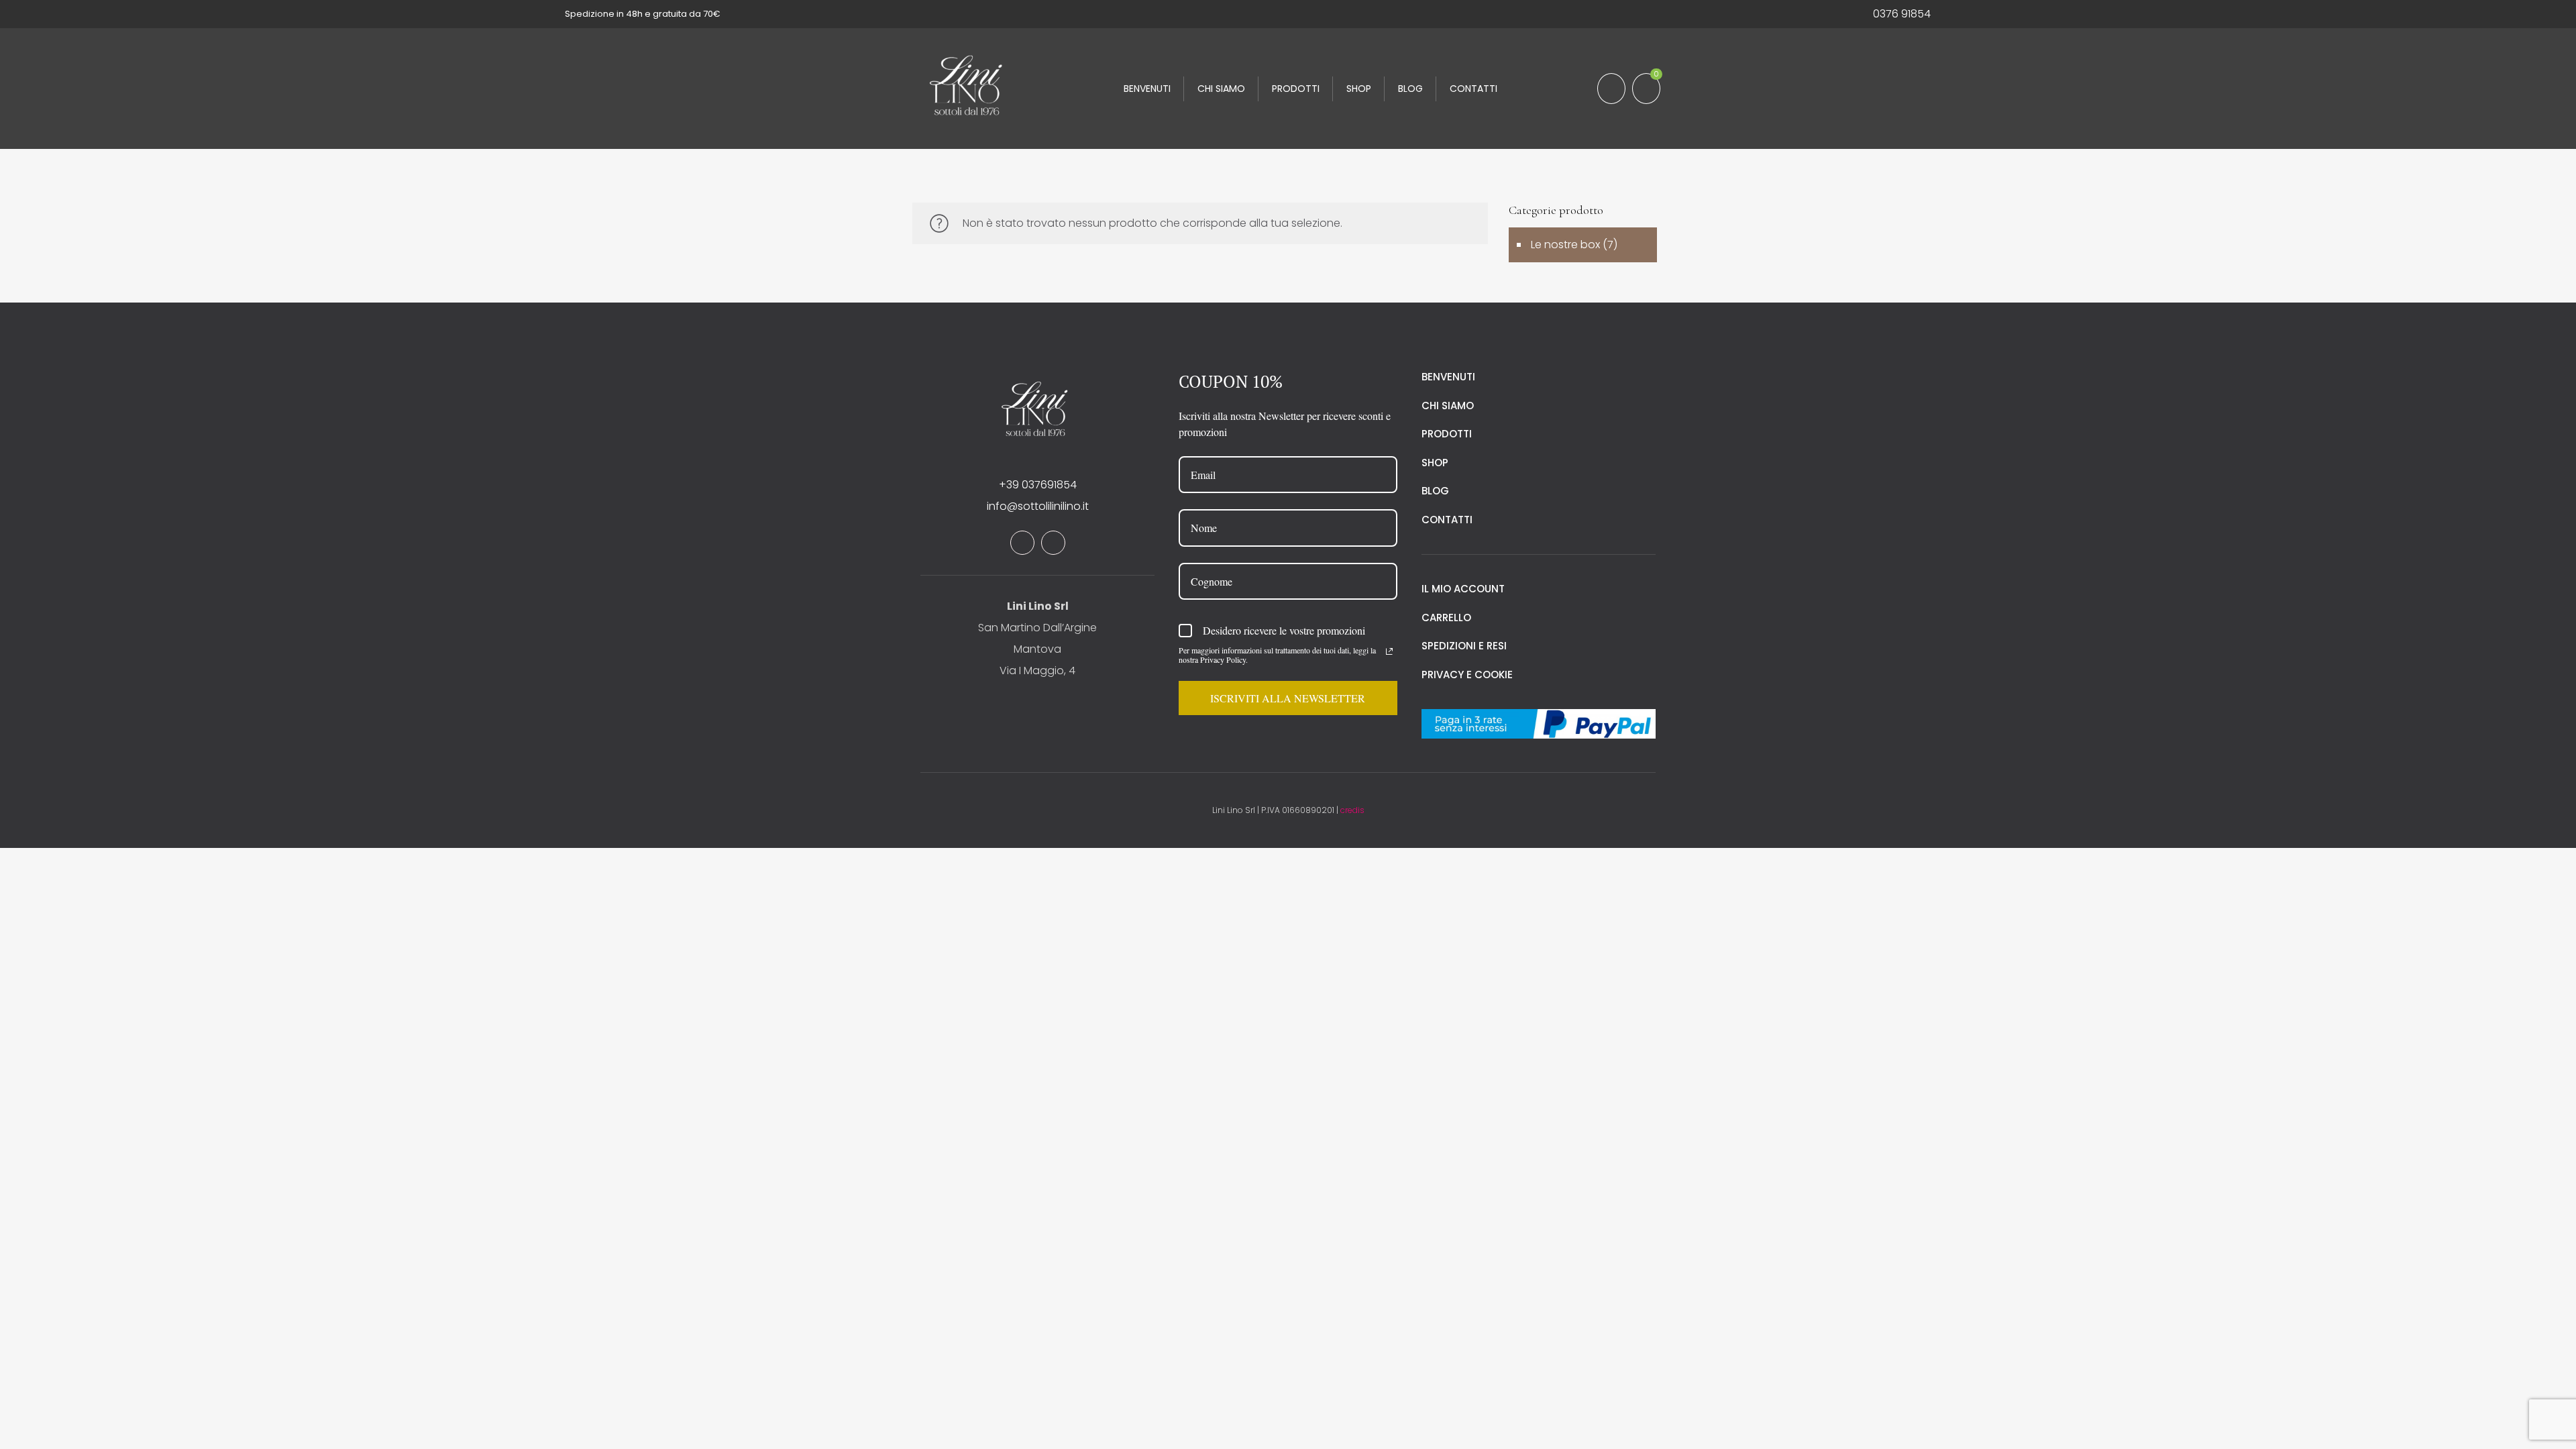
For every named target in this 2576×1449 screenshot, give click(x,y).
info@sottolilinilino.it (1038, 506)
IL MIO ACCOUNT (1463, 589)
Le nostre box (1565, 245)
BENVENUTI (1448, 377)
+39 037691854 (1038, 485)
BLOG (1435, 491)
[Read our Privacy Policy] (1389, 651)
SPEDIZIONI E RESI (1464, 646)
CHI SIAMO (1448, 406)
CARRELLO (1446, 618)
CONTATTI (1447, 520)
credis (1352, 810)
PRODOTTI (1447, 434)
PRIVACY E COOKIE (1467, 675)
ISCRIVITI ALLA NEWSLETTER (1288, 698)
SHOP (1435, 463)
